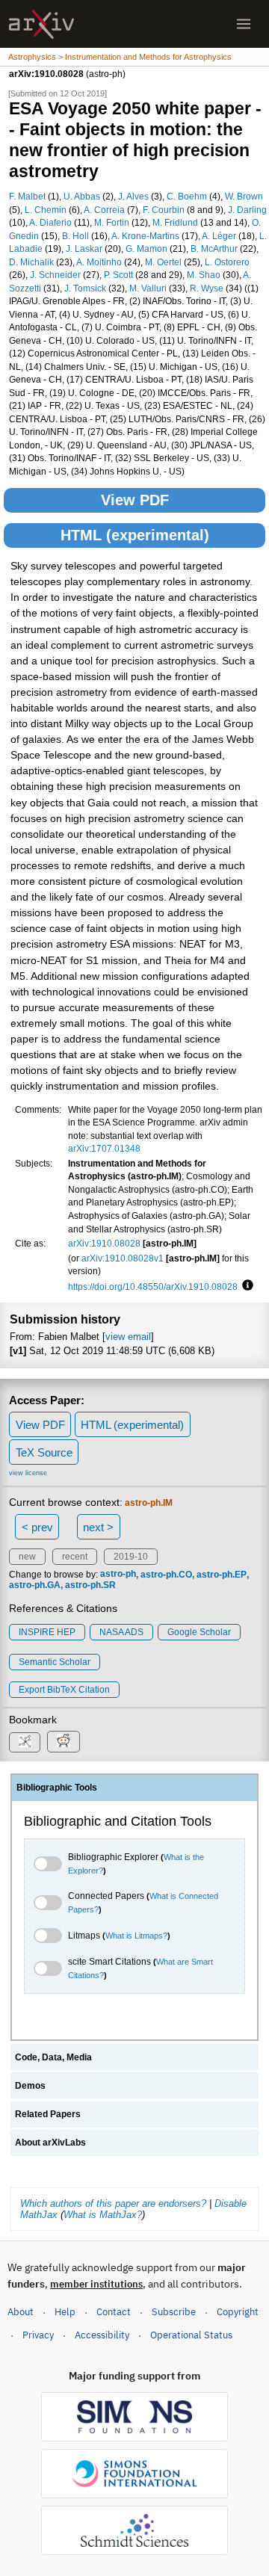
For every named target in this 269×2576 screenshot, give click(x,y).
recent (75, 1557)
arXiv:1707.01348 (104, 1148)
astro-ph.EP (222, 1575)
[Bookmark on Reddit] (64, 1742)
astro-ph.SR (90, 1585)
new (27, 1557)
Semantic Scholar (55, 1662)
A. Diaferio (50, 222)
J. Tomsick (85, 288)
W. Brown (244, 196)
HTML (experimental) (135, 535)
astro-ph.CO (166, 1575)
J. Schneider (55, 275)
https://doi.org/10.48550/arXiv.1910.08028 (153, 1287)
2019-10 (131, 1557)
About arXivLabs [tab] (50, 2143)
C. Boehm (187, 196)
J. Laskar (84, 248)
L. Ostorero (227, 262)
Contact (114, 2312)
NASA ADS (121, 1632)
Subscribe (174, 2312)
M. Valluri (148, 288)
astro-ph (118, 1575)
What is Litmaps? (136, 1936)
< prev (37, 1527)
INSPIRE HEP (47, 1632)
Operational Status (191, 2335)
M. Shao (204, 275)
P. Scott (118, 275)
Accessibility (102, 2335)
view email (128, 1337)
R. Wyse (207, 288)
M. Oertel (163, 262)
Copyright (238, 2312)
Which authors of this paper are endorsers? (113, 2203)
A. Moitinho (99, 262)
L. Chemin (46, 210)
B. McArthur (214, 248)
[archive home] (41, 24)
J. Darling (247, 210)
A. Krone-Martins (145, 236)
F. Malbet (27, 196)
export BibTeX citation (64, 1690)
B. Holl (75, 236)
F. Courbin (164, 210)
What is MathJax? (103, 2215)
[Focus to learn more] (245, 1286)
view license (28, 1473)
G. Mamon (146, 248)
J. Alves (133, 196)
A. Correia (104, 210)
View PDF (135, 500)
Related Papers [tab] (48, 2114)
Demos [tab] (30, 2086)
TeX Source (44, 1452)
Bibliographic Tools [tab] (57, 1788)
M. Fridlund (175, 222)
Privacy (38, 2335)
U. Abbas (82, 196)
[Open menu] (244, 24)
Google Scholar (199, 1632)
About (21, 2312)
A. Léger (219, 236)
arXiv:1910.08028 (104, 1243)
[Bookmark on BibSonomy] (25, 1742)
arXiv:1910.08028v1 (123, 1258)
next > (98, 1527)
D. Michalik (31, 262)
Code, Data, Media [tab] (53, 2057)
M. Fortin (112, 222)
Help (65, 2312)
